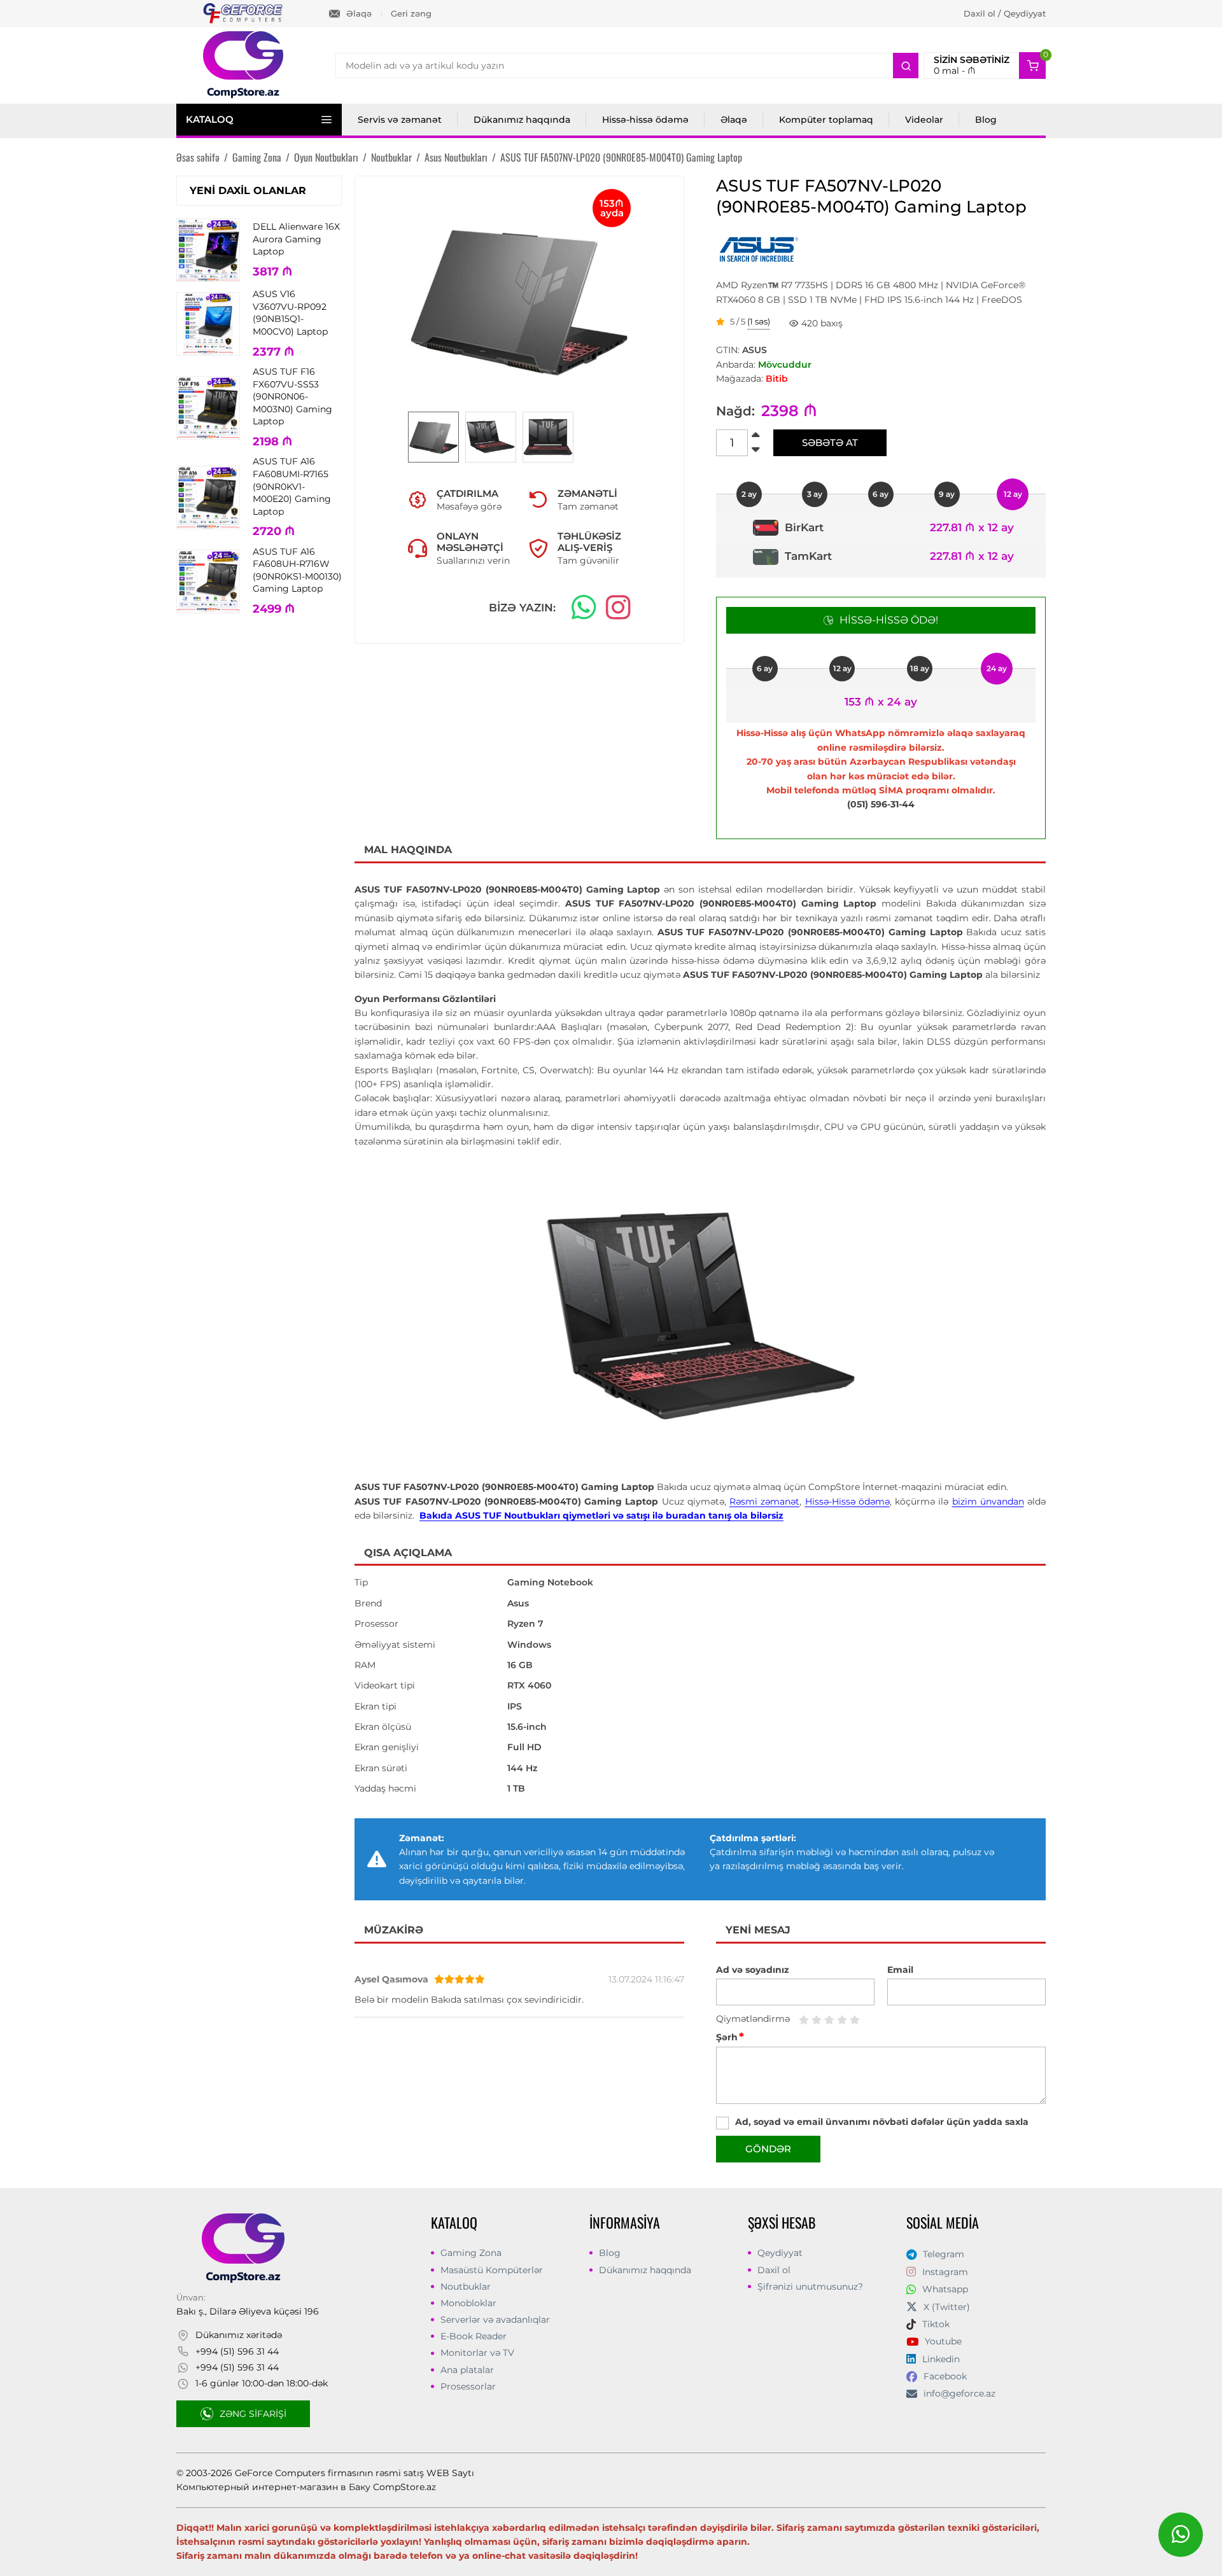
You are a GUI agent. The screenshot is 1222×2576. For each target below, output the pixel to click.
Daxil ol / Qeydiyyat (1005, 13)
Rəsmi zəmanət (764, 1501)
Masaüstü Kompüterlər (492, 2270)
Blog (986, 120)
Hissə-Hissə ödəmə (847, 1501)
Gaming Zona (471, 2253)
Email (900, 1970)
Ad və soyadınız (753, 1970)
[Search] (906, 66)
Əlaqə (359, 13)
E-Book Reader (474, 2336)
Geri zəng (411, 13)
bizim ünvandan (988, 1501)
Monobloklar (468, 2303)
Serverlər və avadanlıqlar (495, 2320)
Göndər (768, 2149)
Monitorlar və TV (477, 2353)
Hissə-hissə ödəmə (645, 120)
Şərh (730, 2037)
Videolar (924, 120)
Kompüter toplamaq (826, 120)
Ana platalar (467, 2370)
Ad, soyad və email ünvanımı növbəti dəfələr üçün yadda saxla (882, 2122)
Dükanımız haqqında (522, 120)
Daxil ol (774, 2270)
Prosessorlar (468, 2386)
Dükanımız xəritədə (239, 2335)
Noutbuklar (466, 2287)
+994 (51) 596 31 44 (237, 2351)
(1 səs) (759, 322)
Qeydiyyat (780, 2253)
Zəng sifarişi (253, 2414)
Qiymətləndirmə (753, 2019)
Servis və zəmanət (400, 120)
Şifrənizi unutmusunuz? (810, 2287)
